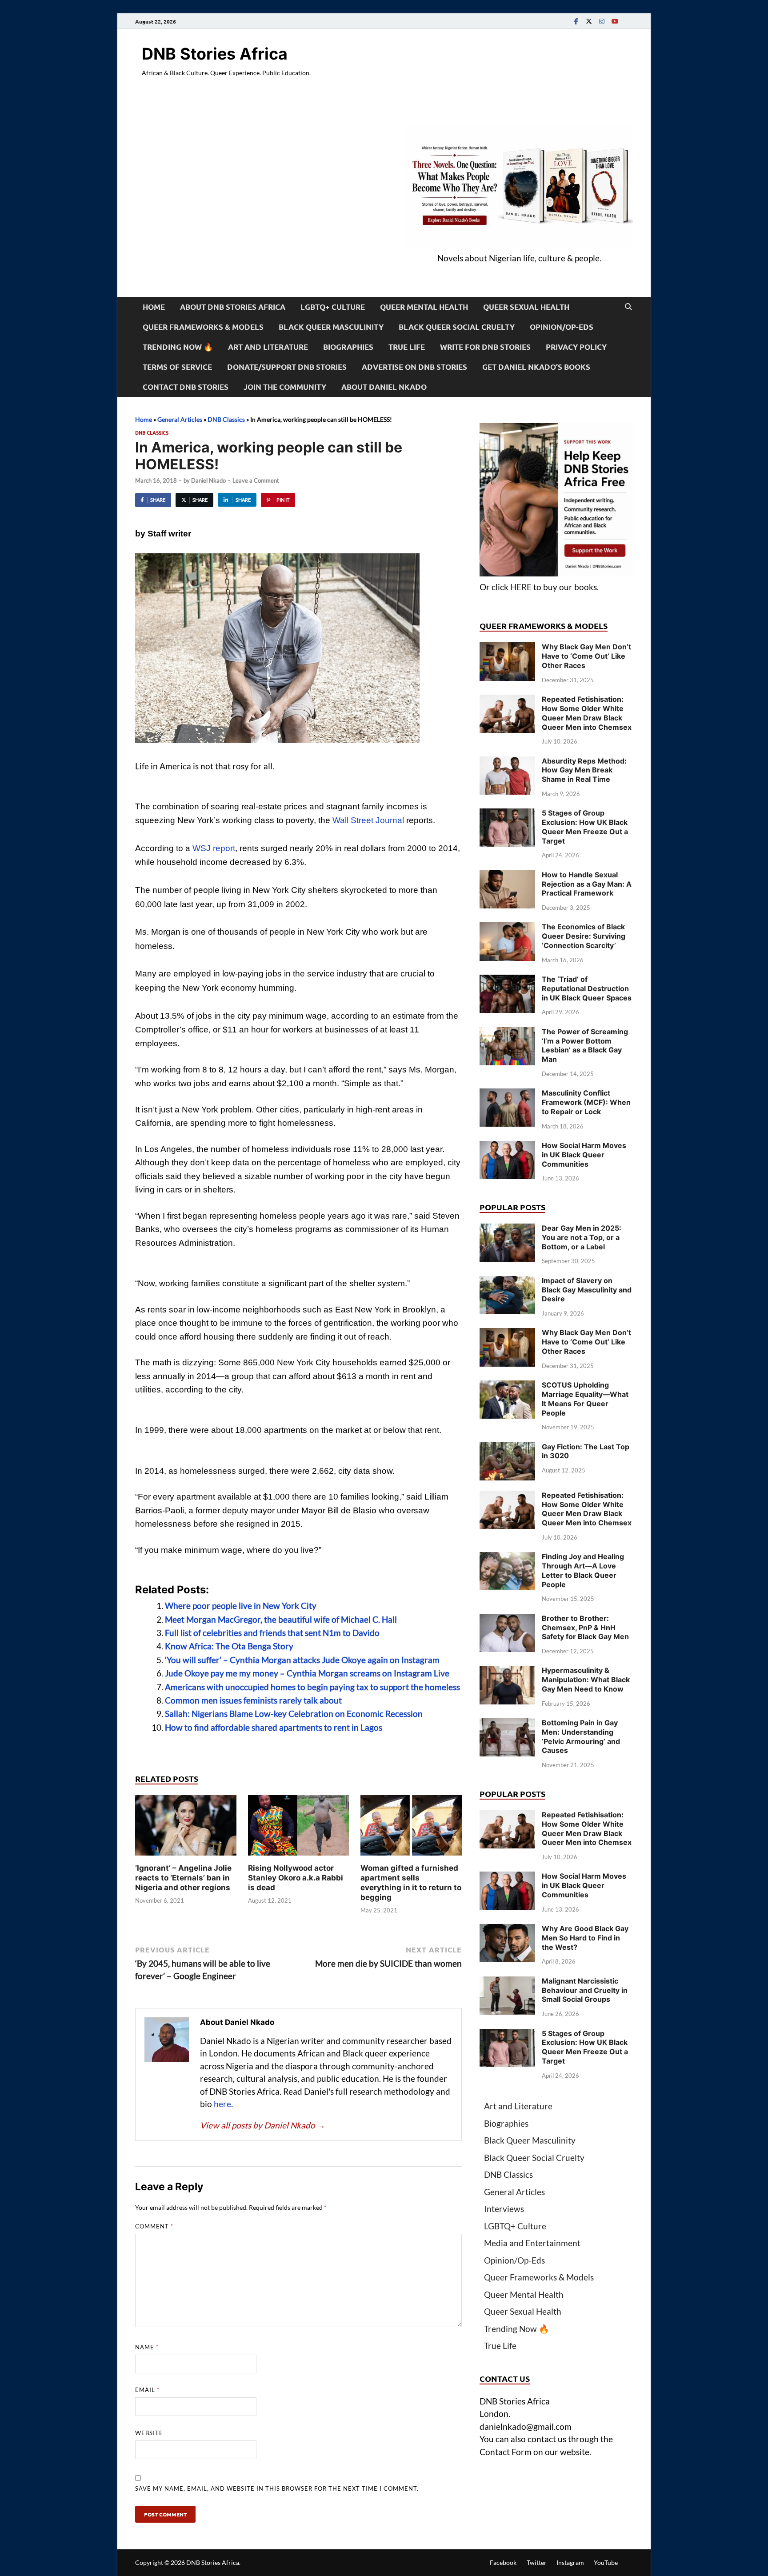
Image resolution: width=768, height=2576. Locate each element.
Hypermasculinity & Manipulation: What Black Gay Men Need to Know (586, 1680)
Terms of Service (177, 367)
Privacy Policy (576, 347)
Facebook (503, 2562)
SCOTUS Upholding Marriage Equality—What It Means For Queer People (585, 1399)
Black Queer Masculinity (331, 327)
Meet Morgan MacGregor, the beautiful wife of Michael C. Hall (281, 1619)
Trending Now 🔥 (178, 347)
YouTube (606, 2562)
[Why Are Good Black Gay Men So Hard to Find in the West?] (507, 1930)
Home (154, 307)
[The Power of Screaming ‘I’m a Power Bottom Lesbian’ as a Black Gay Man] (507, 1033)
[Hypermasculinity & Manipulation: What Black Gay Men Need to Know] (507, 1672)
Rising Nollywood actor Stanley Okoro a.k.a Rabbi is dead (296, 1878)
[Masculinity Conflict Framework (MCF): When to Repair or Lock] (507, 1094)
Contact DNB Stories (186, 387)
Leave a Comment (256, 480)
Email (147, 2390)
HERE (521, 587)
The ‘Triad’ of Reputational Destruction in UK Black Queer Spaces (587, 988)
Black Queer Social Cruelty (457, 327)
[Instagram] (602, 21)
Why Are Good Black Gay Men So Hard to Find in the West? (585, 1938)
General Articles (180, 419)
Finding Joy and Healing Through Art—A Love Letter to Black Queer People (583, 1570)
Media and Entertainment (532, 2243)
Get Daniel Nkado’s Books (536, 367)
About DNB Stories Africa (233, 307)
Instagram (570, 2562)
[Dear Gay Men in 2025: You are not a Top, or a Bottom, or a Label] (507, 1230)
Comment (154, 2226)
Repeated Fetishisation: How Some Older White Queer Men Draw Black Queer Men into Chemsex (587, 713)
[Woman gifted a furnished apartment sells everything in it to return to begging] (411, 1828)
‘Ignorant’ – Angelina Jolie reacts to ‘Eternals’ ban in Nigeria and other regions (183, 1878)
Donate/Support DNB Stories (287, 367)
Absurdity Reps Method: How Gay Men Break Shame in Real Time (584, 770)
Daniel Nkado (208, 480)
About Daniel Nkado (384, 387)
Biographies (348, 347)
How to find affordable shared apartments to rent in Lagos (274, 1727)
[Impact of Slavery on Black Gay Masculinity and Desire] (507, 1282)
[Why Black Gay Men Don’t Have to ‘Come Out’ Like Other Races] (507, 648)
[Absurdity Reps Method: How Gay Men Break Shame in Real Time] (507, 762)
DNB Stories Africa (215, 54)
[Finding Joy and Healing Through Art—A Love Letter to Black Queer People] (507, 1558)
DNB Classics (226, 419)
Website (149, 2433)
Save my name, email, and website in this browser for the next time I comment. (277, 2488)
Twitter (537, 2562)
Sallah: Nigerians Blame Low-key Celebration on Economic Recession (294, 1714)
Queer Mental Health (424, 307)
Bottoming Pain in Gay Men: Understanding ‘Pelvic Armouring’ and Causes (581, 1736)
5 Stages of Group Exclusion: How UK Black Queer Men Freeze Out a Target (585, 827)
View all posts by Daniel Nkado (263, 2125)
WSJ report (214, 848)
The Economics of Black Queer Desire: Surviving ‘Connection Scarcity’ (584, 936)
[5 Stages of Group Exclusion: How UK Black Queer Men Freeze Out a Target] (507, 814)
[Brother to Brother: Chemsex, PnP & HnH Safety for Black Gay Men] (507, 1620)
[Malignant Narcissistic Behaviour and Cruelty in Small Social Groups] (507, 1982)
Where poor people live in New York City (241, 1606)
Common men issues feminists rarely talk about (253, 1700)
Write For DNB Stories (485, 347)
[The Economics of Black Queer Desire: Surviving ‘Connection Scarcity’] (507, 928)
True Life (407, 347)
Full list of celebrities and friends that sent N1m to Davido (272, 1633)
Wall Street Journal (368, 820)
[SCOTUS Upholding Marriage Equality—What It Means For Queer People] (507, 1386)
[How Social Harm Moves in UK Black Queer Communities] (507, 1147)
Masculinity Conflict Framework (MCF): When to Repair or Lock (586, 1102)
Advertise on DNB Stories (414, 367)
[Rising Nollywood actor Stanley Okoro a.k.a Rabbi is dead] (299, 1828)
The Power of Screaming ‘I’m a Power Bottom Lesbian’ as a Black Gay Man (585, 1045)
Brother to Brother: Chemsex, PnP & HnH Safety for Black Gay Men (585, 1628)
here (222, 2104)
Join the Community (285, 387)
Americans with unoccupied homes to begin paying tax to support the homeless (312, 1687)
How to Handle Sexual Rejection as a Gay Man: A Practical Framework (587, 884)
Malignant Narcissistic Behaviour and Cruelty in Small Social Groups (585, 1990)
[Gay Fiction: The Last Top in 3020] (507, 1448)
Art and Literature (268, 347)
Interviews (504, 2209)
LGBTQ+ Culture (333, 307)
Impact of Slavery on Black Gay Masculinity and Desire (587, 1290)
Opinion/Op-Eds (562, 327)
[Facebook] (576, 21)
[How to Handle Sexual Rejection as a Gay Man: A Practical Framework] (507, 876)
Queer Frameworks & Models (203, 327)
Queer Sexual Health (526, 307)
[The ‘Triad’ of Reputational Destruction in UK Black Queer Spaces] (507, 981)
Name (147, 2347)
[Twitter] (589, 21)
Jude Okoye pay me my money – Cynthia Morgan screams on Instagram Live (307, 1673)
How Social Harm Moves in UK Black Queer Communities (584, 1155)
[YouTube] (615, 21)
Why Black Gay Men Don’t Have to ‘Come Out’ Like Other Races (586, 656)
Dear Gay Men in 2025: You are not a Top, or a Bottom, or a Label (582, 1237)
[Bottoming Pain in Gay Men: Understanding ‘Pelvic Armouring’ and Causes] (507, 1724)
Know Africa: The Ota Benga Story (229, 1646)
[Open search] (628, 307)
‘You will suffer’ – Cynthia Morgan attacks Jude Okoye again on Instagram (302, 1660)
